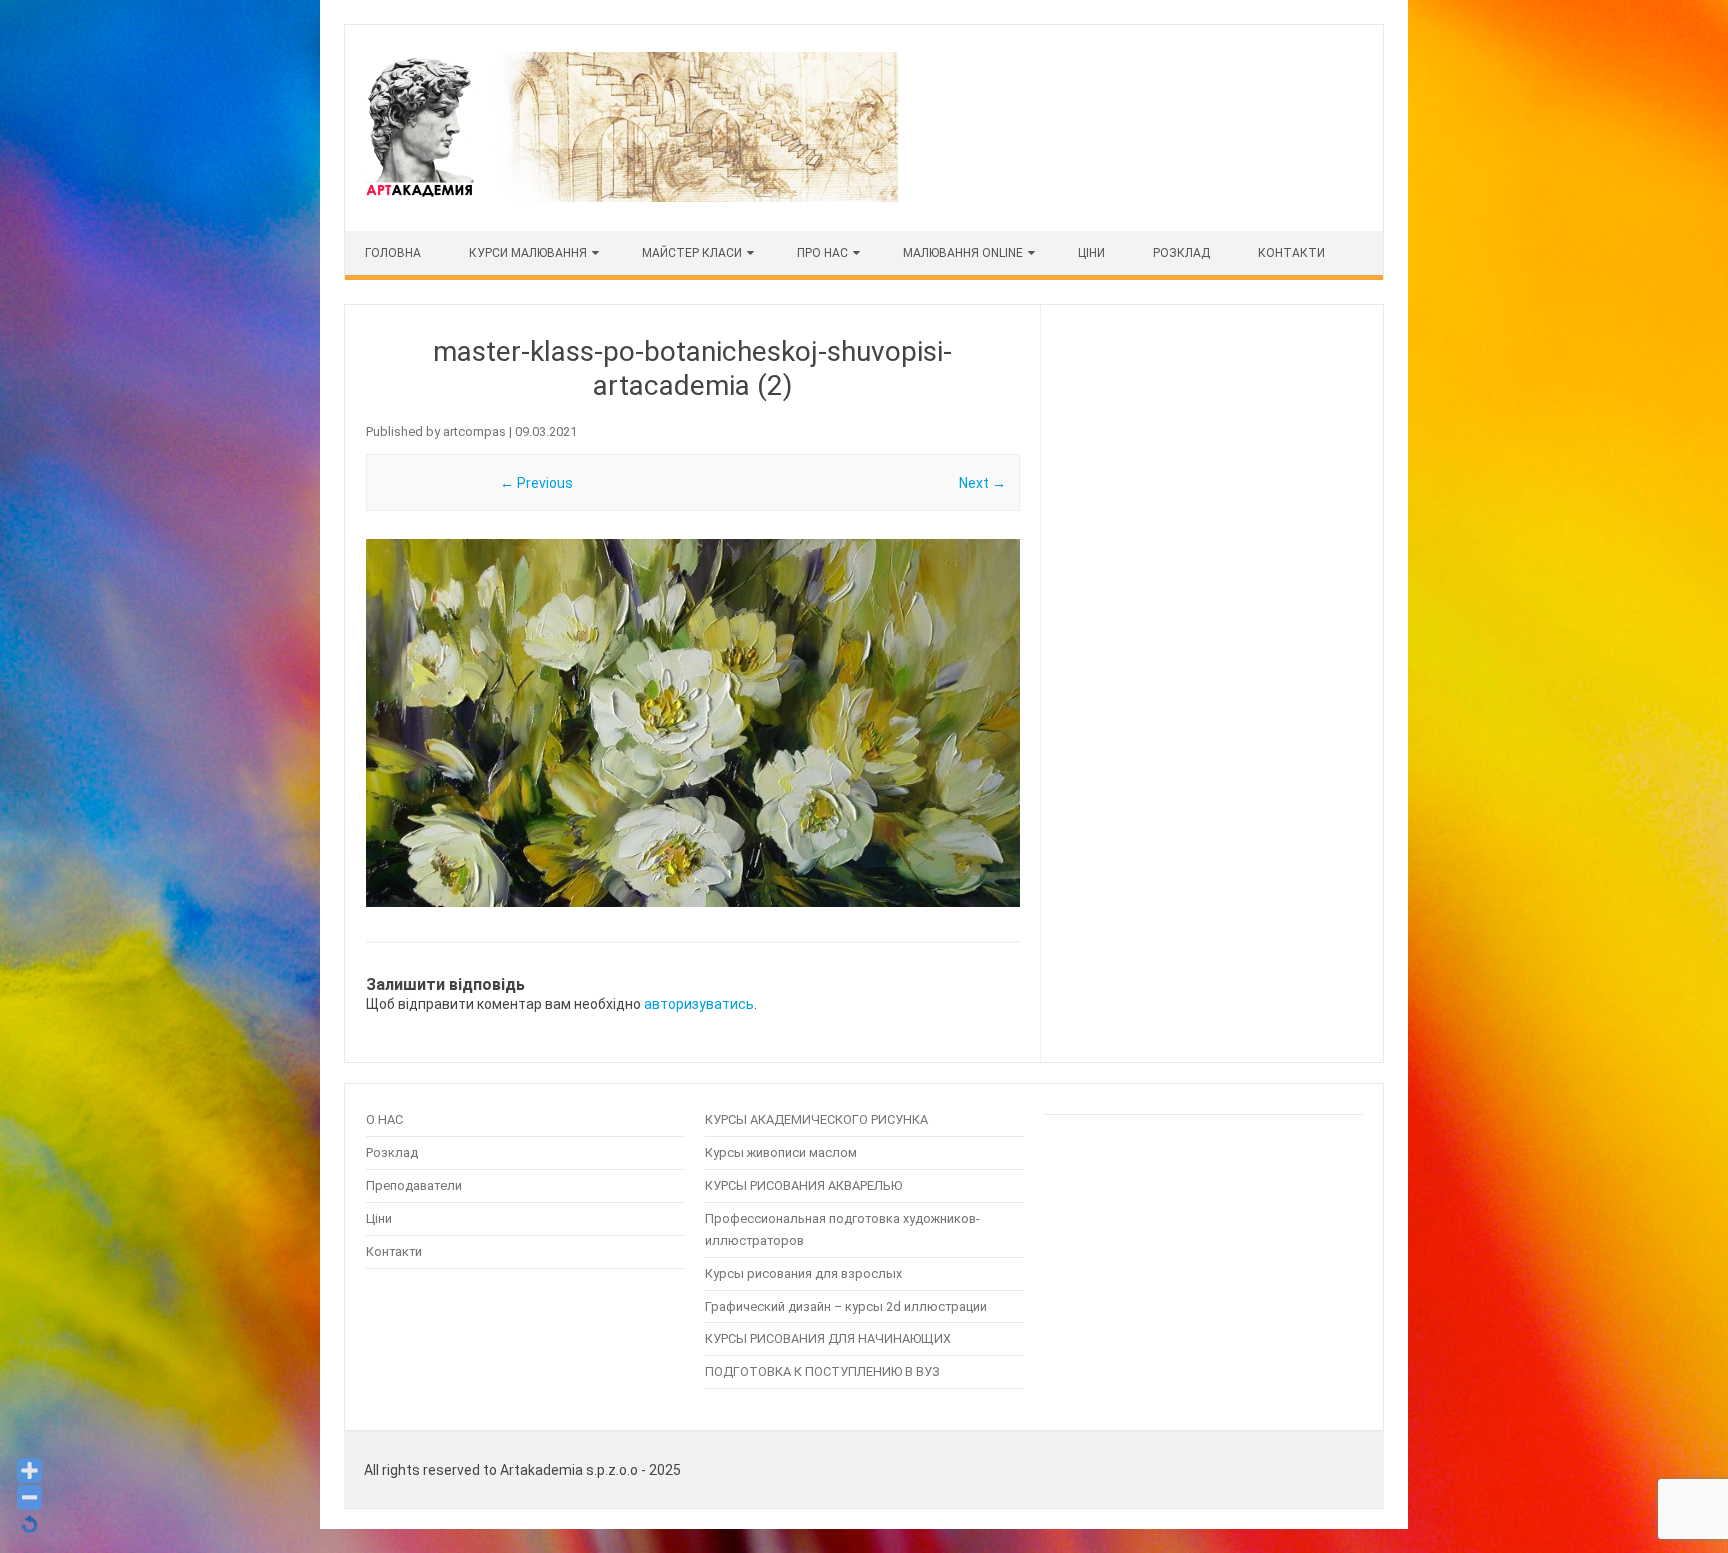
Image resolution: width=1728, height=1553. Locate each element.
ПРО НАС (822, 253)
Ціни (379, 1218)
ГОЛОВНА (393, 253)
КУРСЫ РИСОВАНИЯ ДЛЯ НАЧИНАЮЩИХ (828, 1338)
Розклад (1181, 253)
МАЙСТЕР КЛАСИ (692, 253)
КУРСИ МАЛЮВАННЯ (528, 253)
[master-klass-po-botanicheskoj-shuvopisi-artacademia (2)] (693, 723)
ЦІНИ (1091, 253)
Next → (982, 483)
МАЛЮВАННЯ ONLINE (963, 253)
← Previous (536, 483)
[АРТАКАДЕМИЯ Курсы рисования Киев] (630, 197)
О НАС (384, 1119)
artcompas (474, 431)
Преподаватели (414, 1185)
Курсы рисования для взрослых (803, 1273)
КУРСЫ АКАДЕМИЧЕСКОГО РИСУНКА (816, 1119)
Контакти (1291, 253)
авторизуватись (699, 1004)
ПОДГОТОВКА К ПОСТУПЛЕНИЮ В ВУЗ (822, 1371)
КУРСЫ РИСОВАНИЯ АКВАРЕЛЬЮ (803, 1185)
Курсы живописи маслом (781, 1152)
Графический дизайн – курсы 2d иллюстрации (846, 1306)
